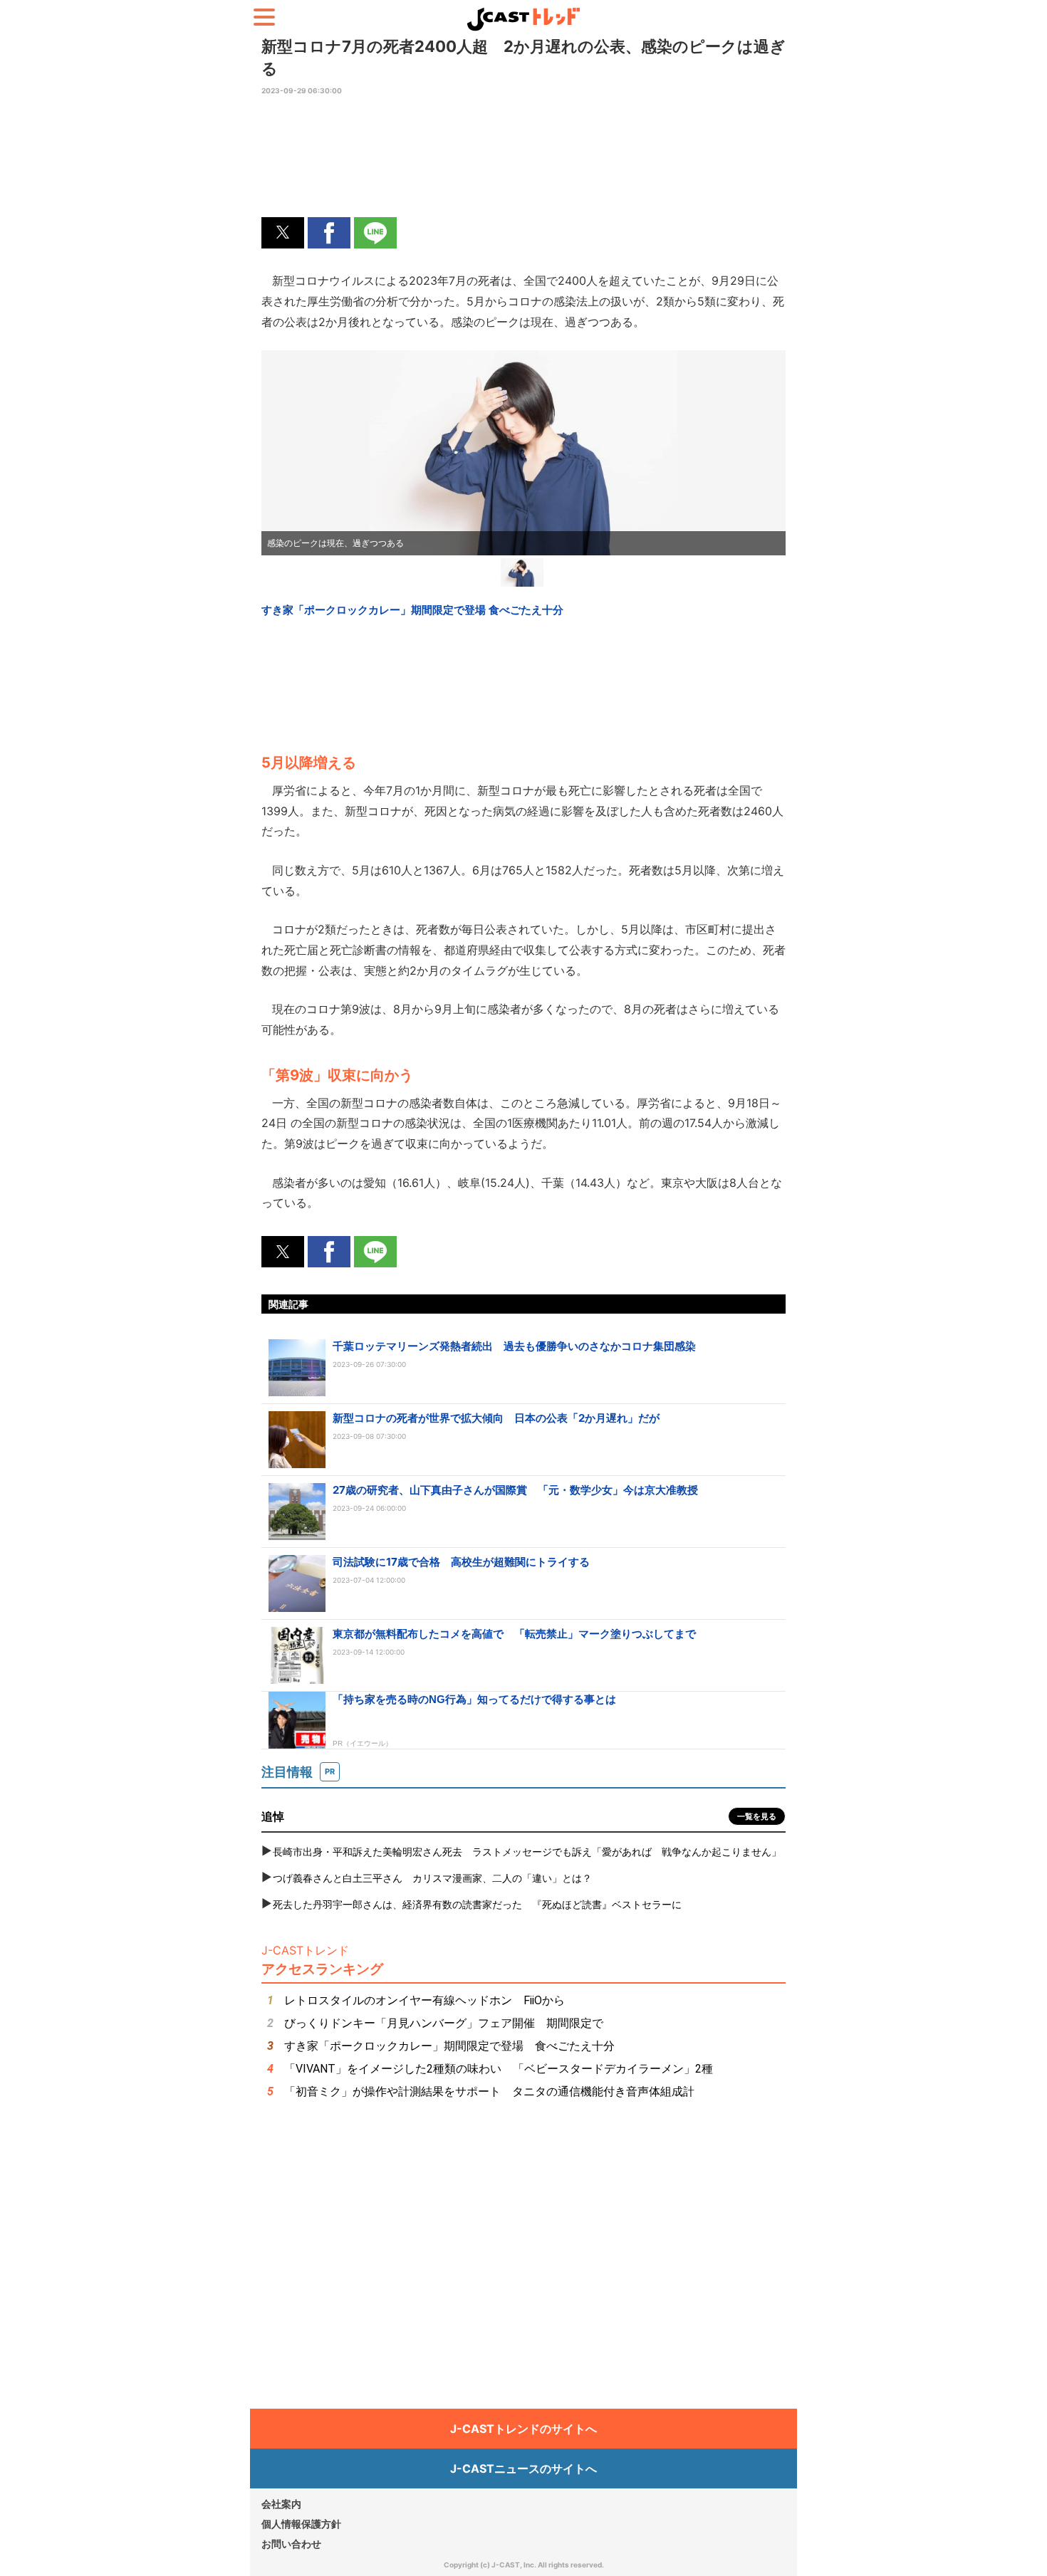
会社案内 (281, 2504)
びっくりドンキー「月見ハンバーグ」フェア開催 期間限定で (444, 2023)
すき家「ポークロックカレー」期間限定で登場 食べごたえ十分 (449, 2046)
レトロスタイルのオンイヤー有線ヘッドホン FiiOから (424, 2000)
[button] (283, 233)
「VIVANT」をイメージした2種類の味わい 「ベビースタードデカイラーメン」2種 (499, 2069)
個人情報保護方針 (301, 2524)
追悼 (273, 1816)
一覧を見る (757, 1816)
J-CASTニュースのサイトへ (523, 2468)
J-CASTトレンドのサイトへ (523, 2429)
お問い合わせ (291, 2544)
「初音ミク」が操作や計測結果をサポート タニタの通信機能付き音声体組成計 (489, 2091)
